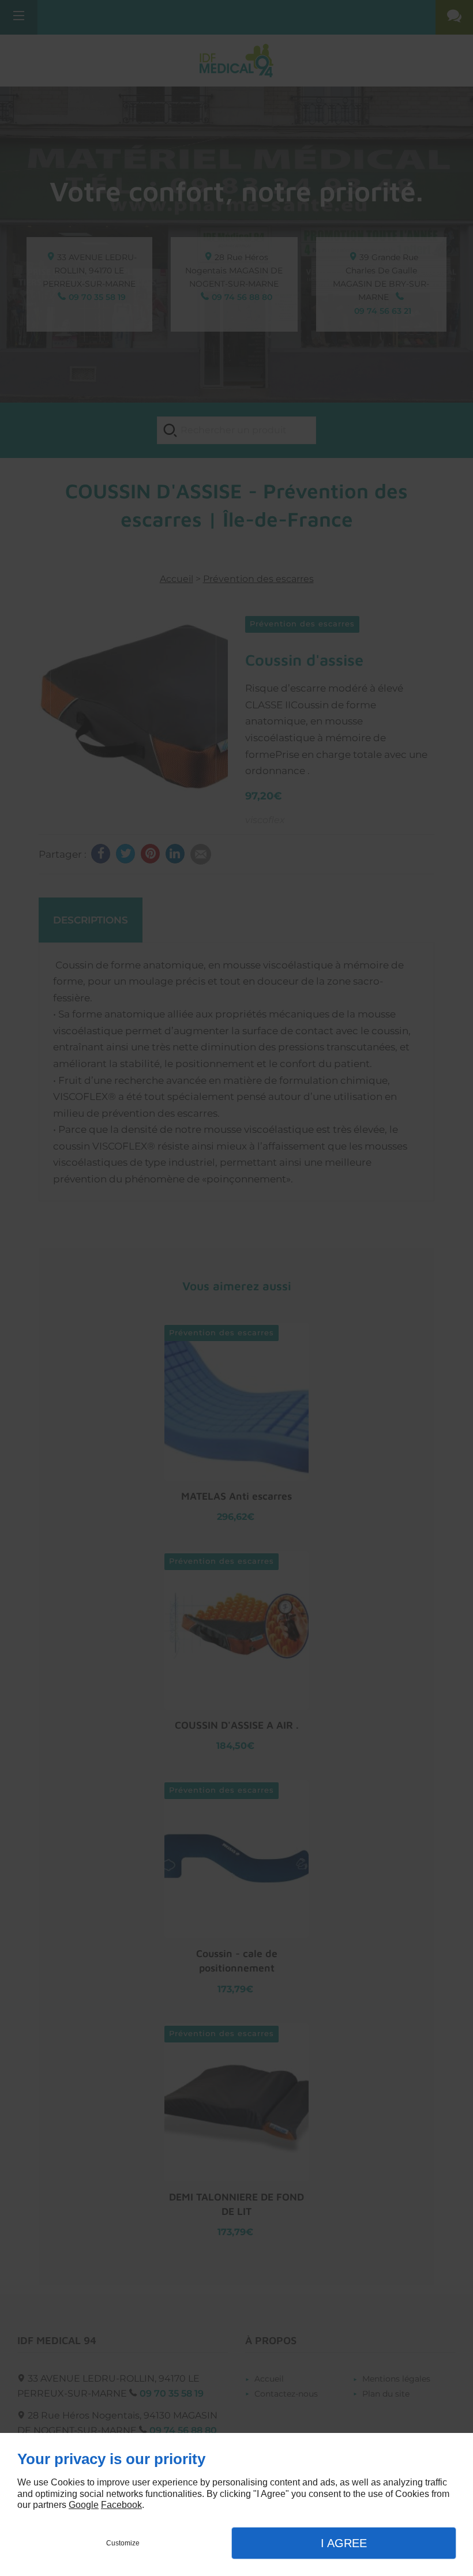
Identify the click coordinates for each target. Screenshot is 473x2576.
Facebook (121, 2505)
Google (84, 2505)
